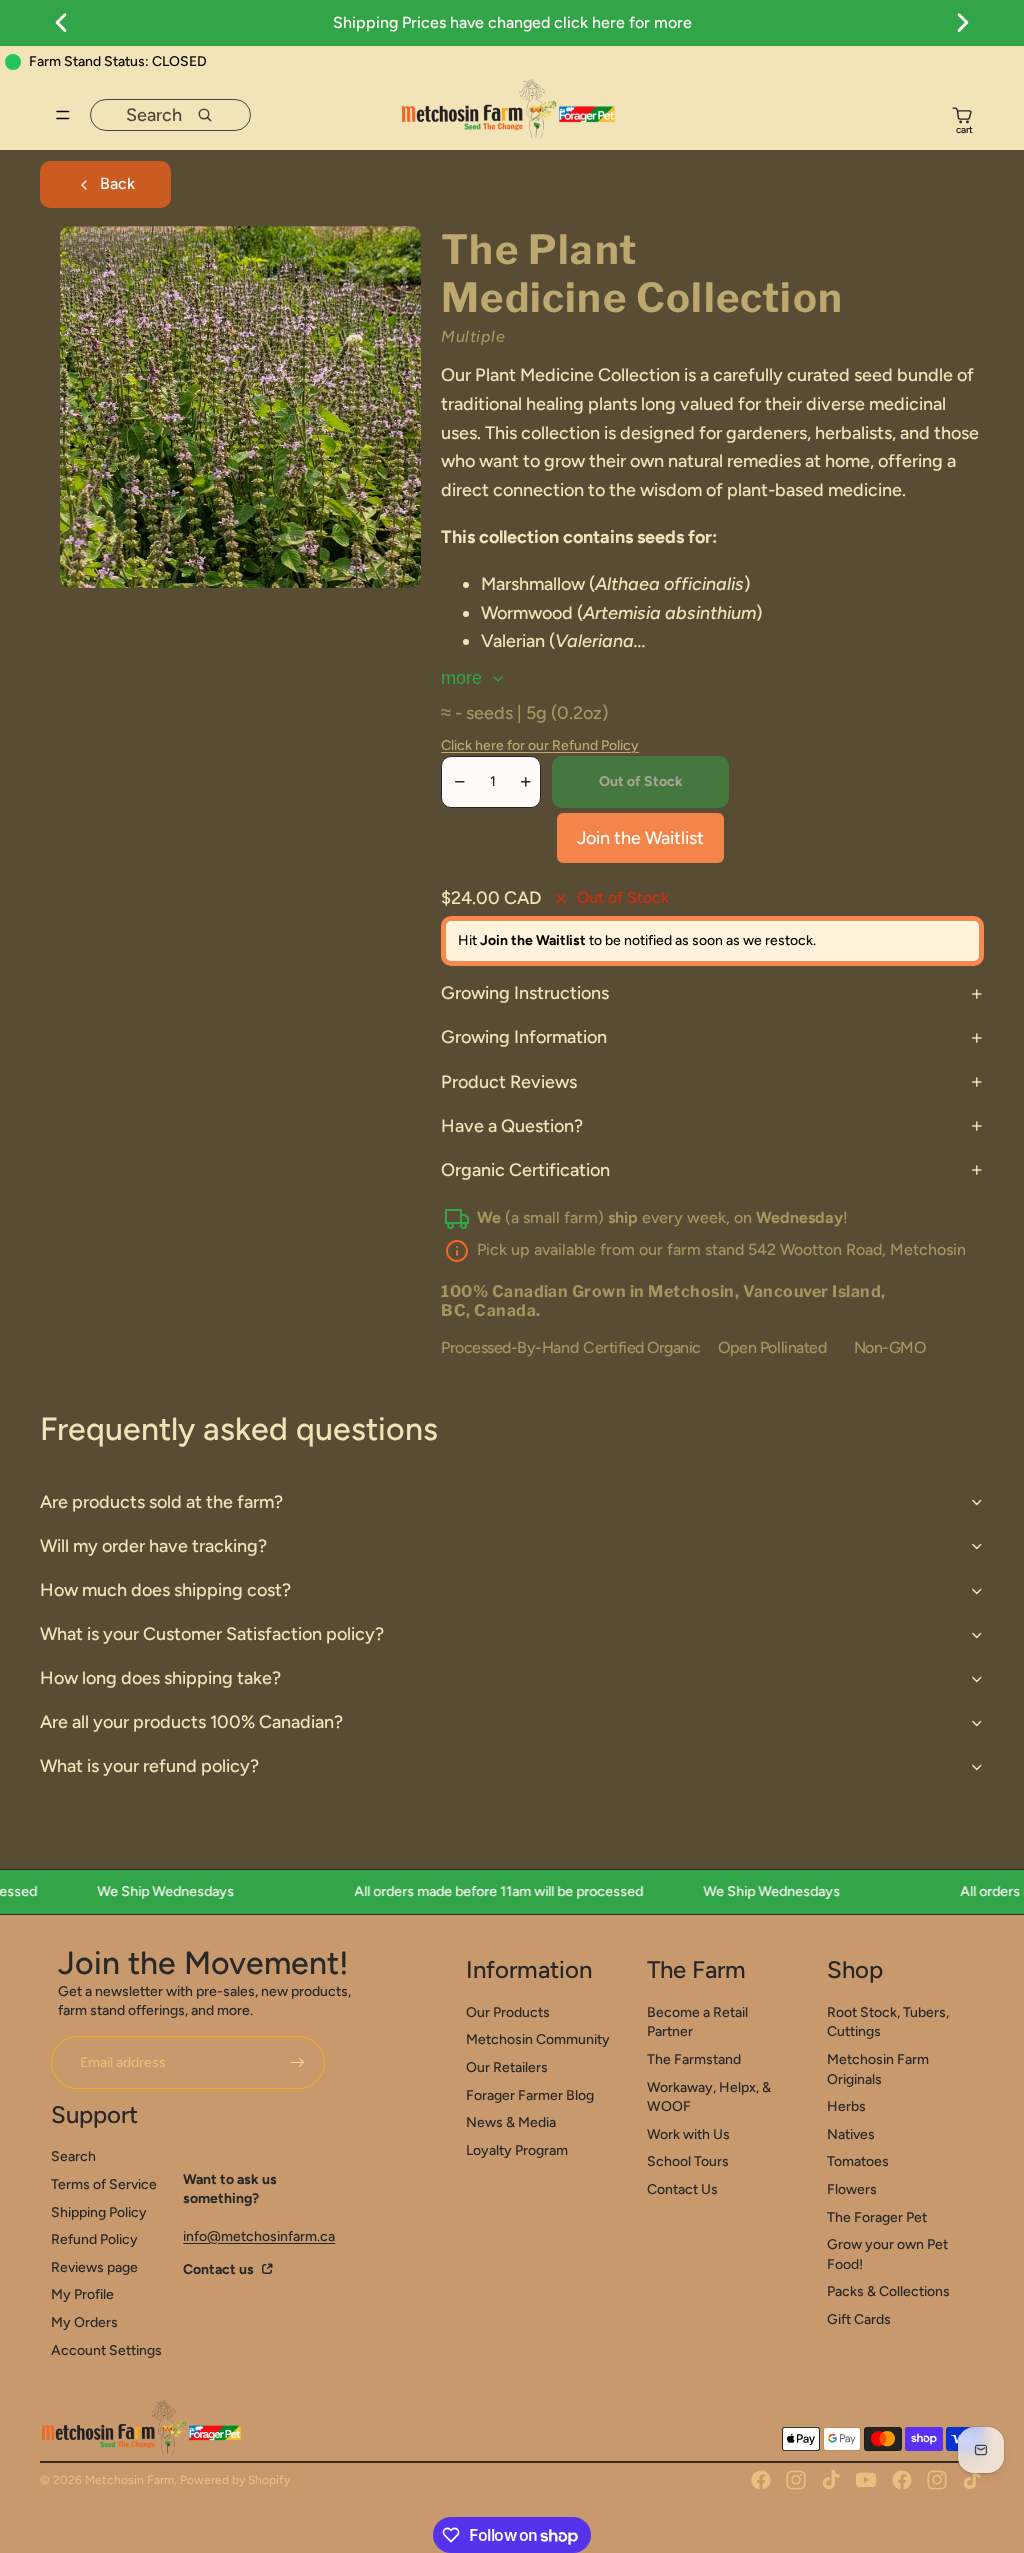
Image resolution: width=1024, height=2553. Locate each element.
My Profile (82, 2294)
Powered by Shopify (235, 2480)
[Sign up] (298, 2063)
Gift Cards (859, 2319)
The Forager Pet (877, 2217)
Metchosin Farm (129, 2480)
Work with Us (688, 2134)
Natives (851, 2134)
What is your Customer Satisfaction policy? (212, 1634)
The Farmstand (694, 2059)
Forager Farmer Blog (530, 2095)
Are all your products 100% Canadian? (191, 1722)
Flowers (852, 2189)
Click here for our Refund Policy (540, 745)
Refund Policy (94, 2239)
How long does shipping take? (160, 1678)
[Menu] (63, 115)
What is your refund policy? (149, 1766)
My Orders (84, 2322)
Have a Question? (512, 1126)
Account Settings (106, 2350)
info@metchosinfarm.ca (259, 2236)
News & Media (511, 2122)
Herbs (846, 2106)
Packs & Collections (888, 2291)
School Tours (688, 2161)
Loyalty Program (517, 2150)
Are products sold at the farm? (161, 1502)
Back (117, 183)
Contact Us (682, 2189)
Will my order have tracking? (153, 1546)
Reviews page (94, 2267)
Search (73, 2156)
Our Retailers (507, 2067)
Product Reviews (509, 1082)
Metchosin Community (538, 2039)
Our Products (508, 2012)
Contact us (220, 2269)
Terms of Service (104, 2184)
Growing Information (524, 1037)
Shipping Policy (99, 2212)
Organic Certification (525, 1170)
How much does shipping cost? (165, 1590)
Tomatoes (858, 2161)
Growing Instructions (525, 993)
